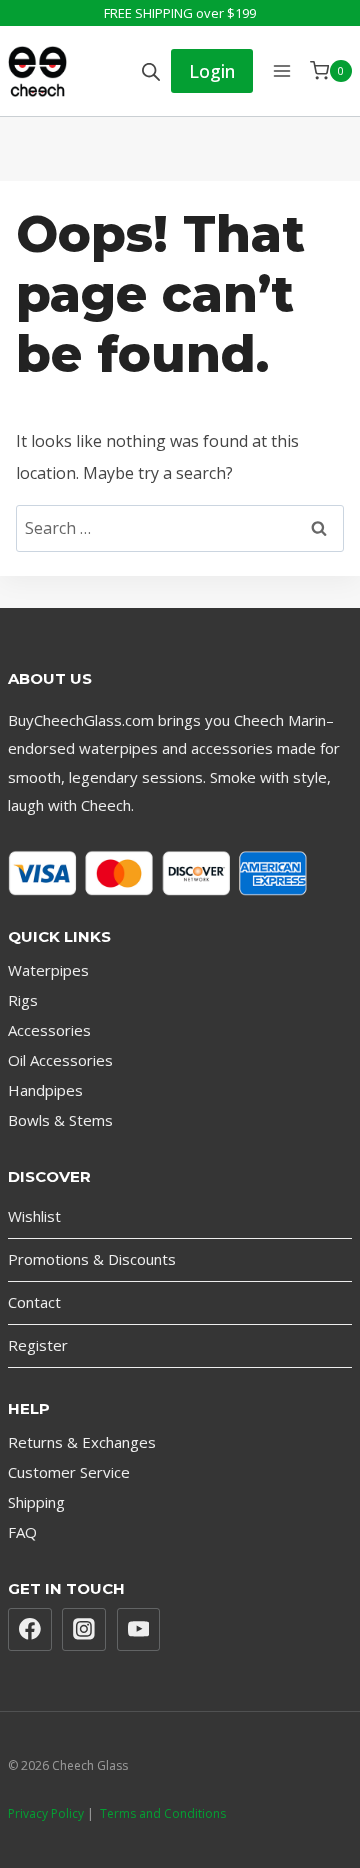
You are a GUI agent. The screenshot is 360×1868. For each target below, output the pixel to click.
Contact (34, 1302)
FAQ (22, 1532)
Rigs (23, 1000)
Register (38, 1345)
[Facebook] (30, 1630)
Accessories (49, 1030)
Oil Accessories (60, 1060)
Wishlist (34, 1216)
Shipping (36, 1502)
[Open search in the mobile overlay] (151, 71)
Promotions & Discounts (92, 1259)
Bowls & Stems (60, 1120)
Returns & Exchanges (82, 1442)
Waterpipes (48, 970)
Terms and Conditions (163, 1813)
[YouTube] (139, 1630)
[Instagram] (84, 1630)
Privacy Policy (46, 1813)
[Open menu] (281, 70)
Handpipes (45, 1090)
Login (212, 71)
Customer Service (69, 1472)
